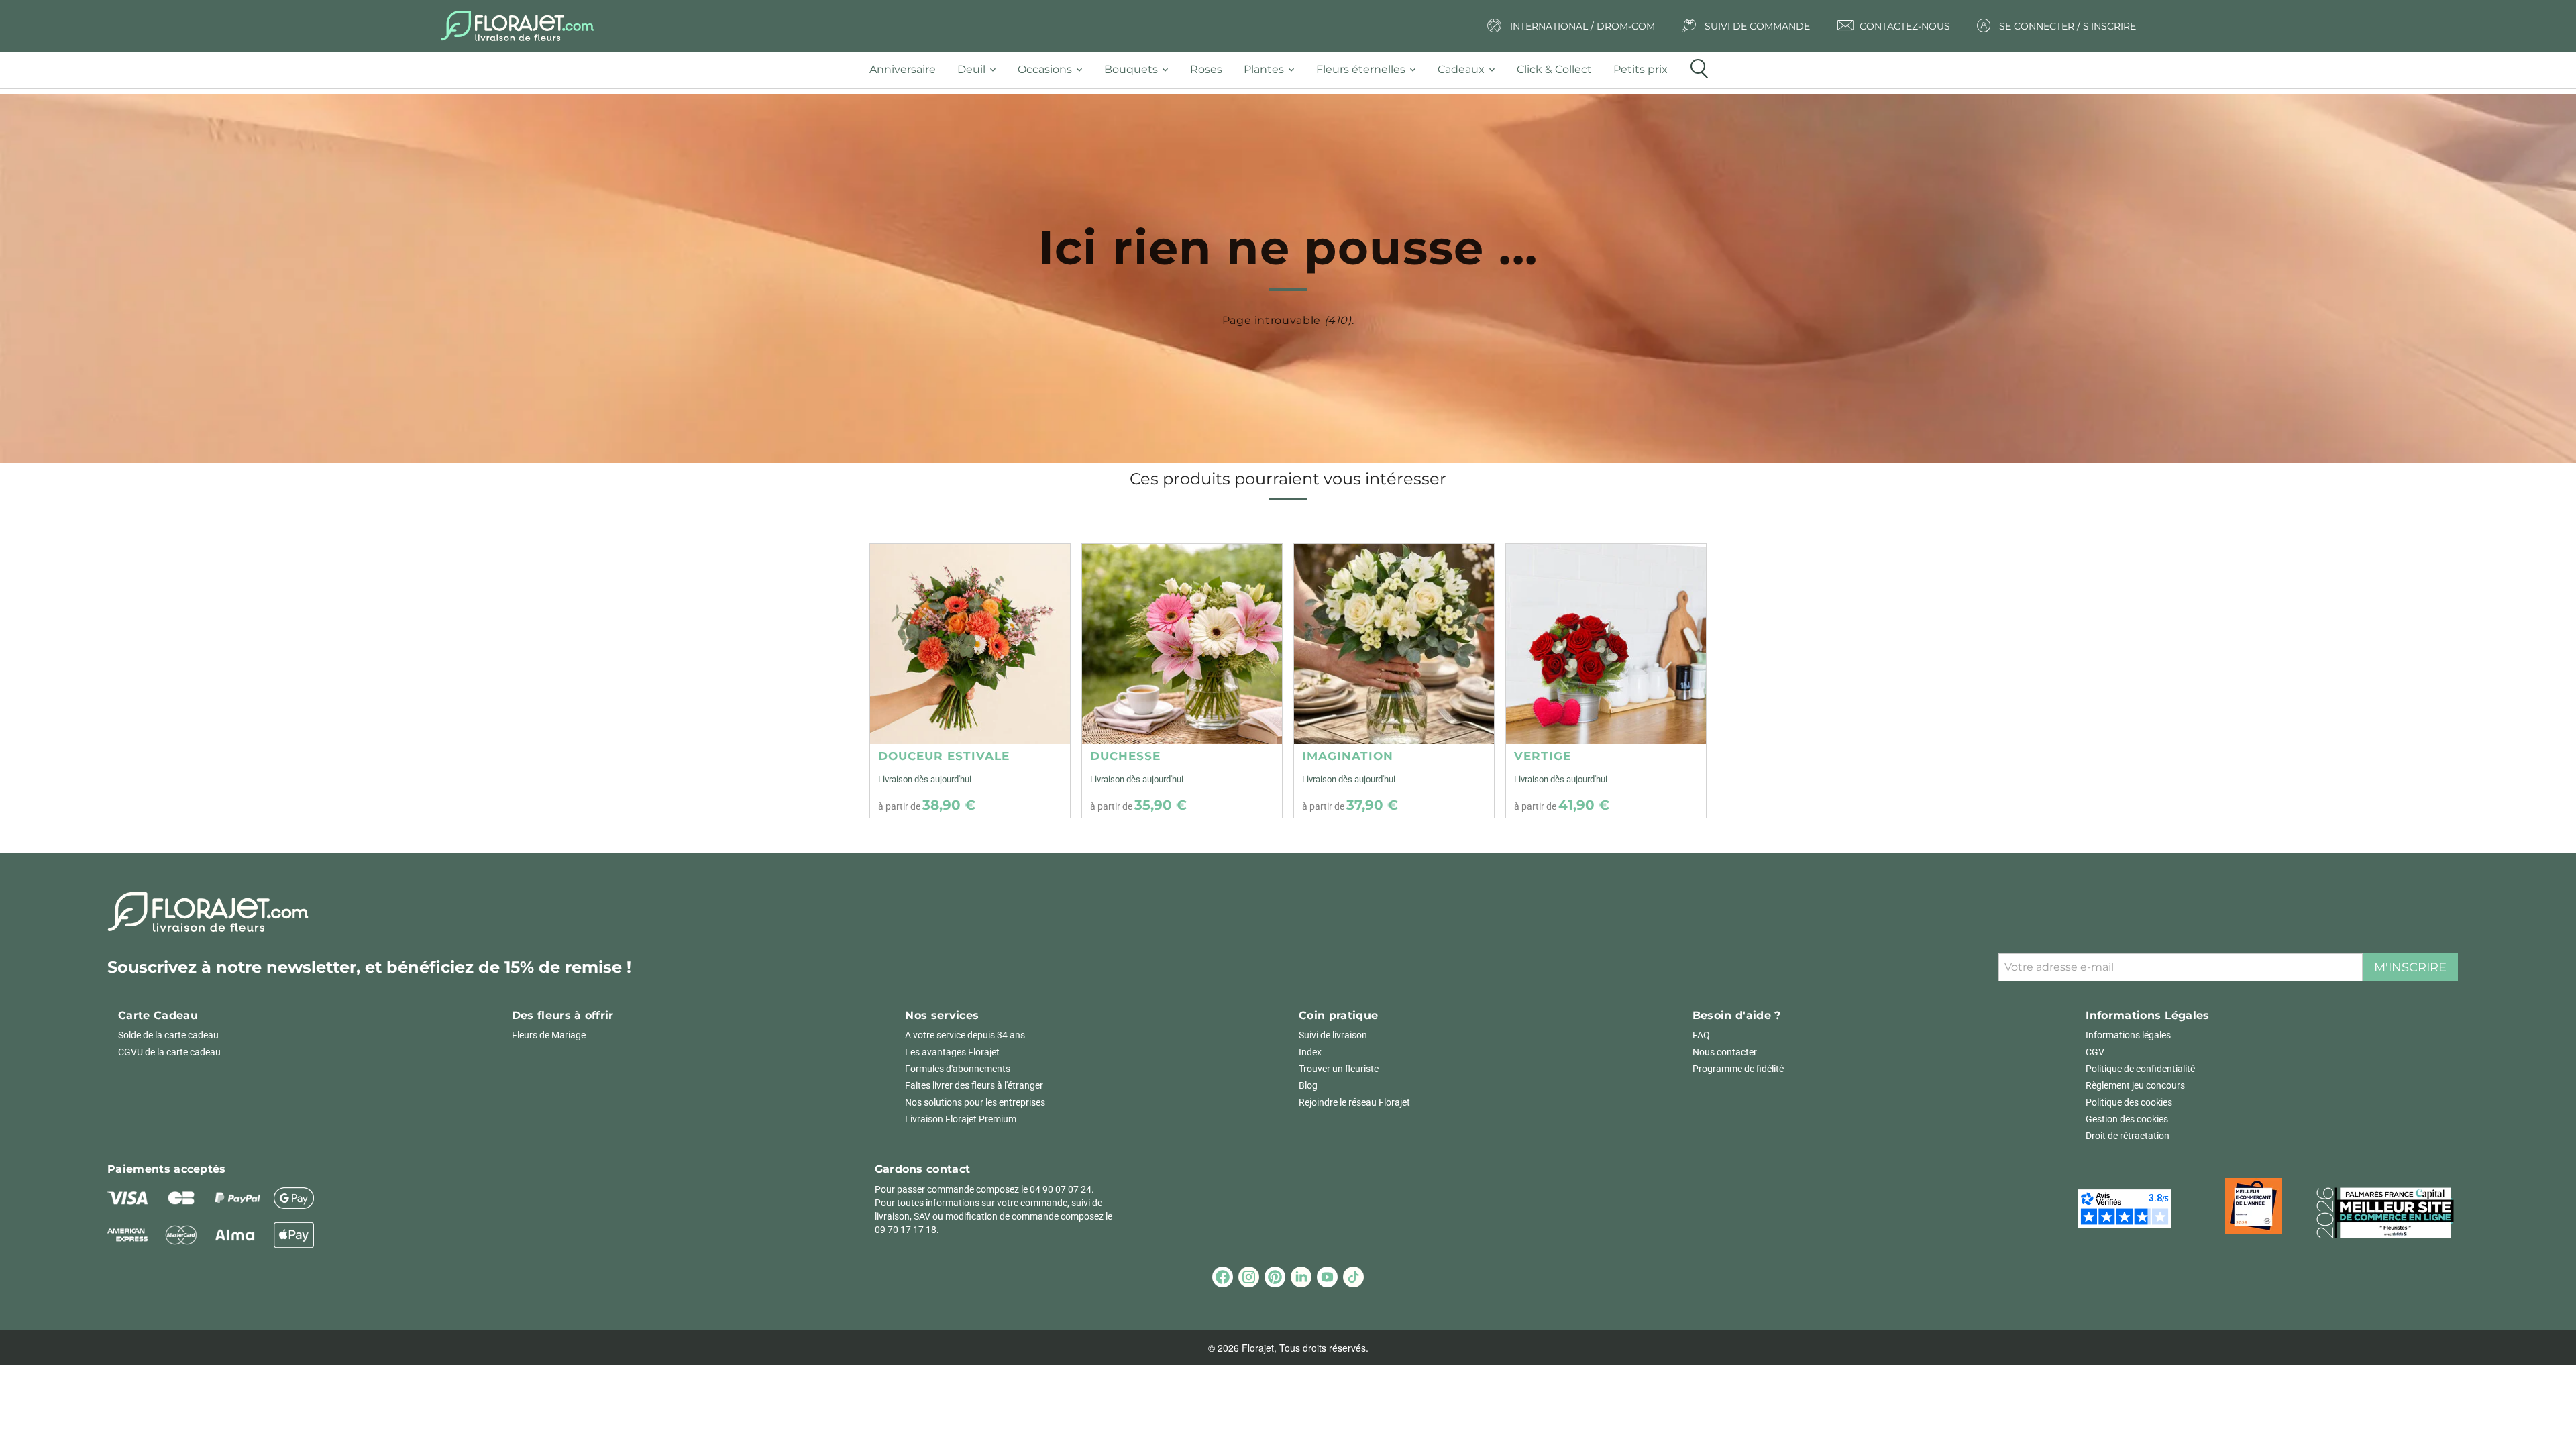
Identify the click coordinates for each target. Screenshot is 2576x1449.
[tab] (908, 70)
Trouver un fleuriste (1339, 1069)
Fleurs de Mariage (549, 1035)
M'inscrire (2410, 967)
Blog (1308, 1085)
